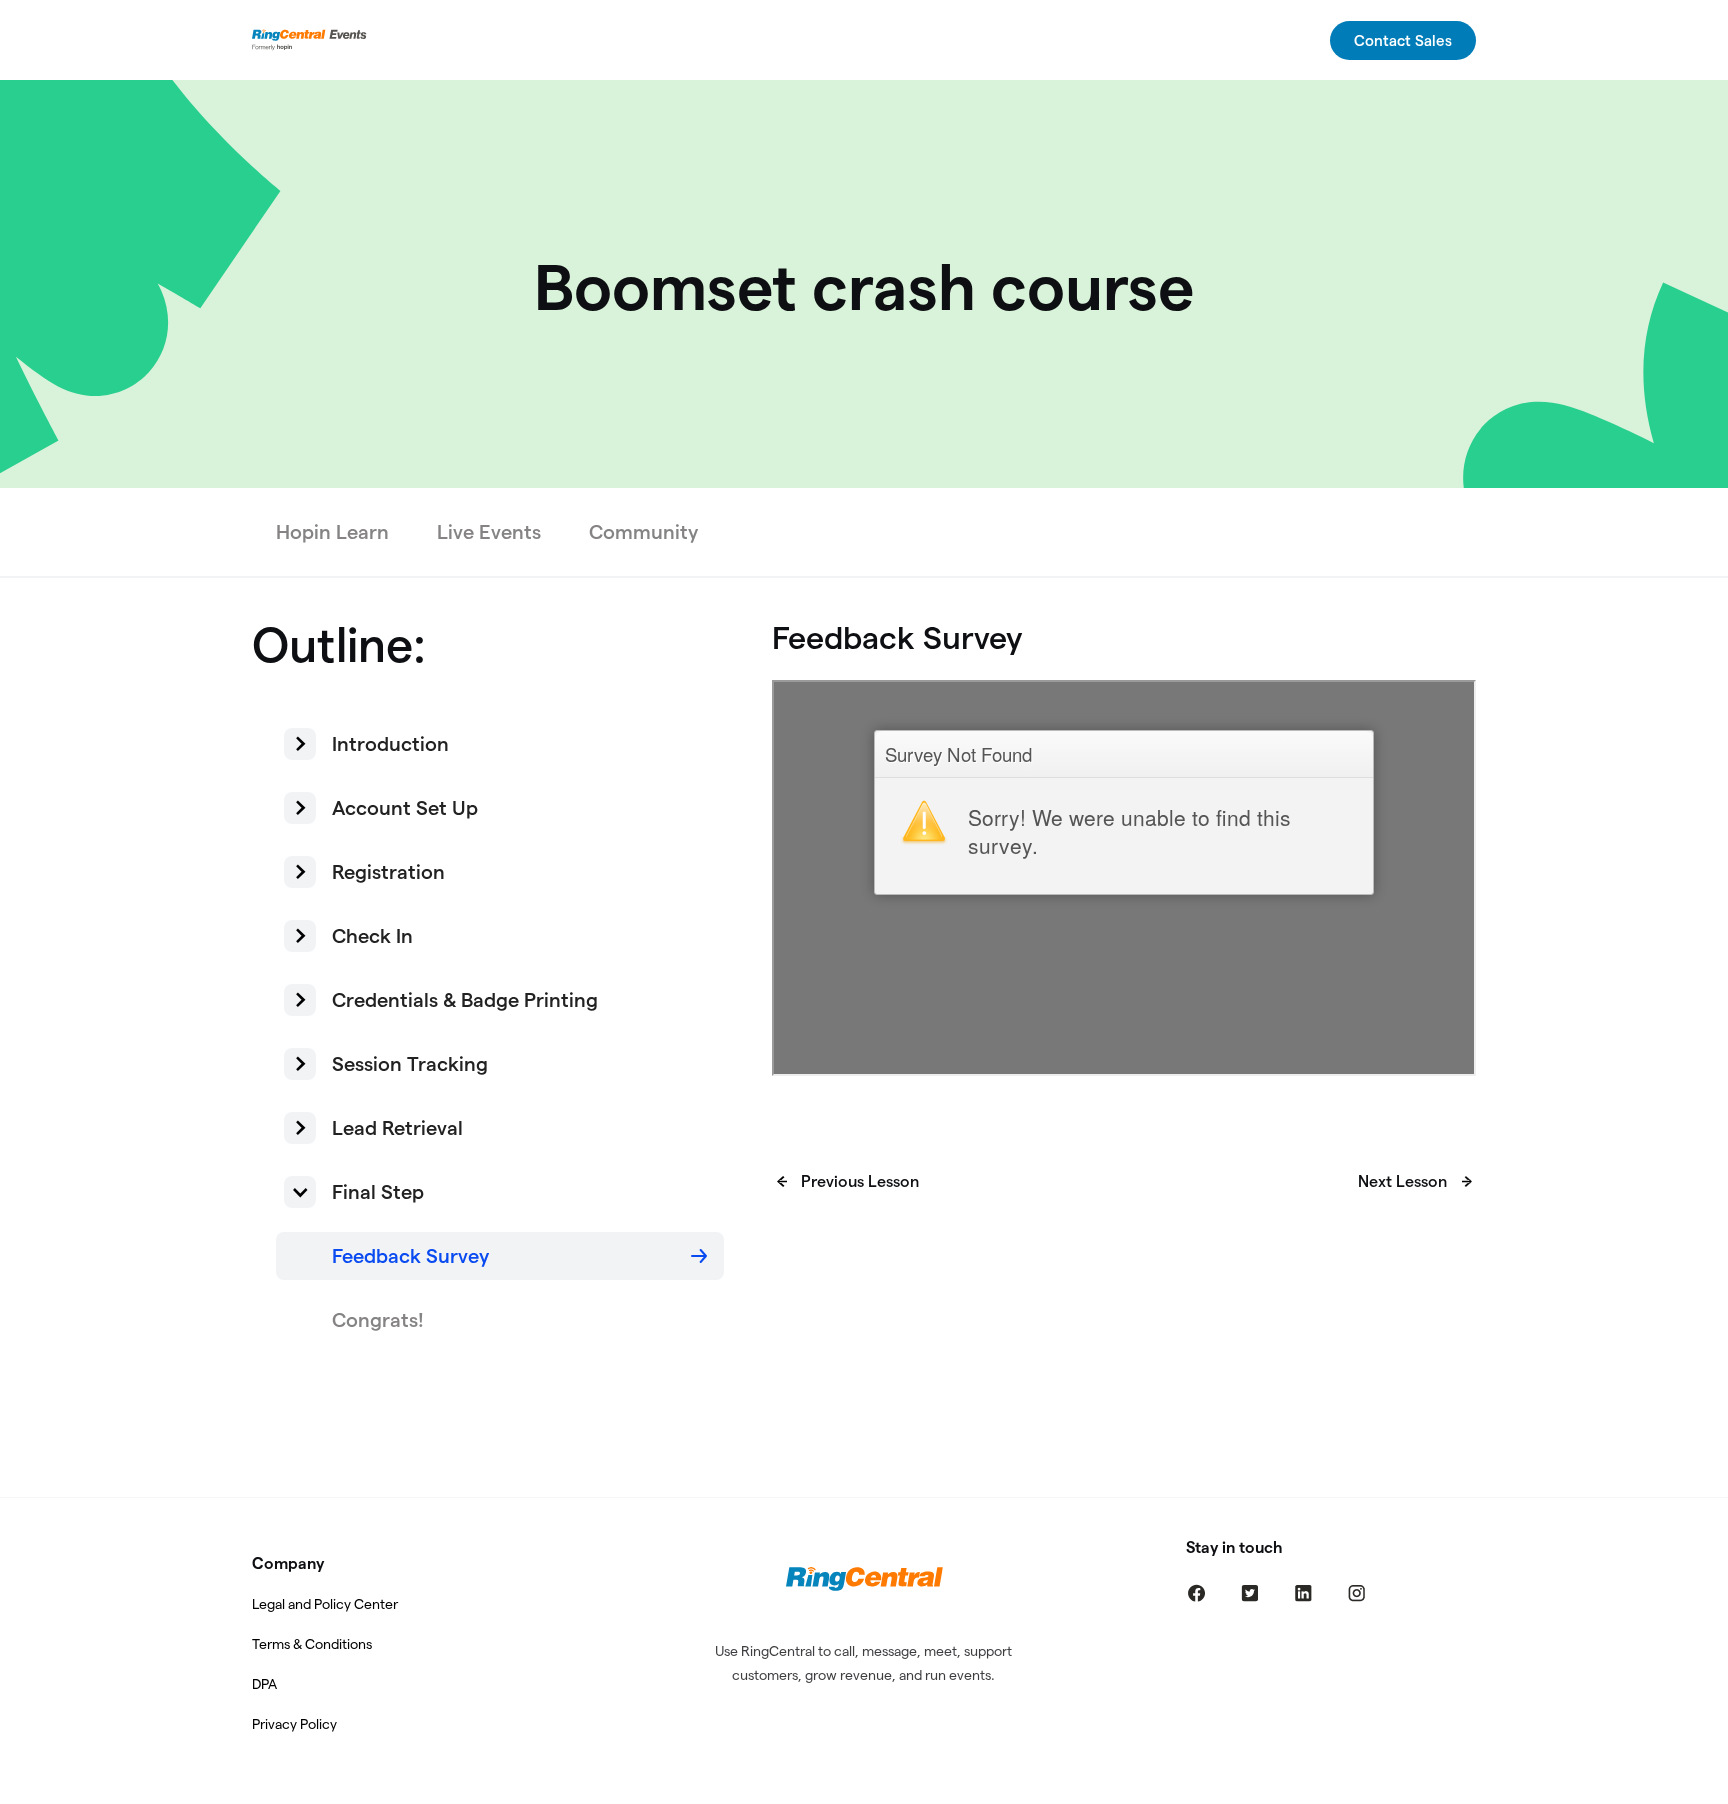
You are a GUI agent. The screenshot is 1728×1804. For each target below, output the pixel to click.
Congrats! (378, 1320)
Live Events (489, 532)
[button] (500, 744)
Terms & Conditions (312, 1644)
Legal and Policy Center (325, 1604)
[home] (312, 40)
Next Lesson (1402, 1181)
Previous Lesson (860, 1181)
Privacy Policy (294, 1724)
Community (643, 532)
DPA (264, 1684)
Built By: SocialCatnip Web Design (864, 1790)
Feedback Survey (410, 1256)
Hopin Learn (332, 532)
